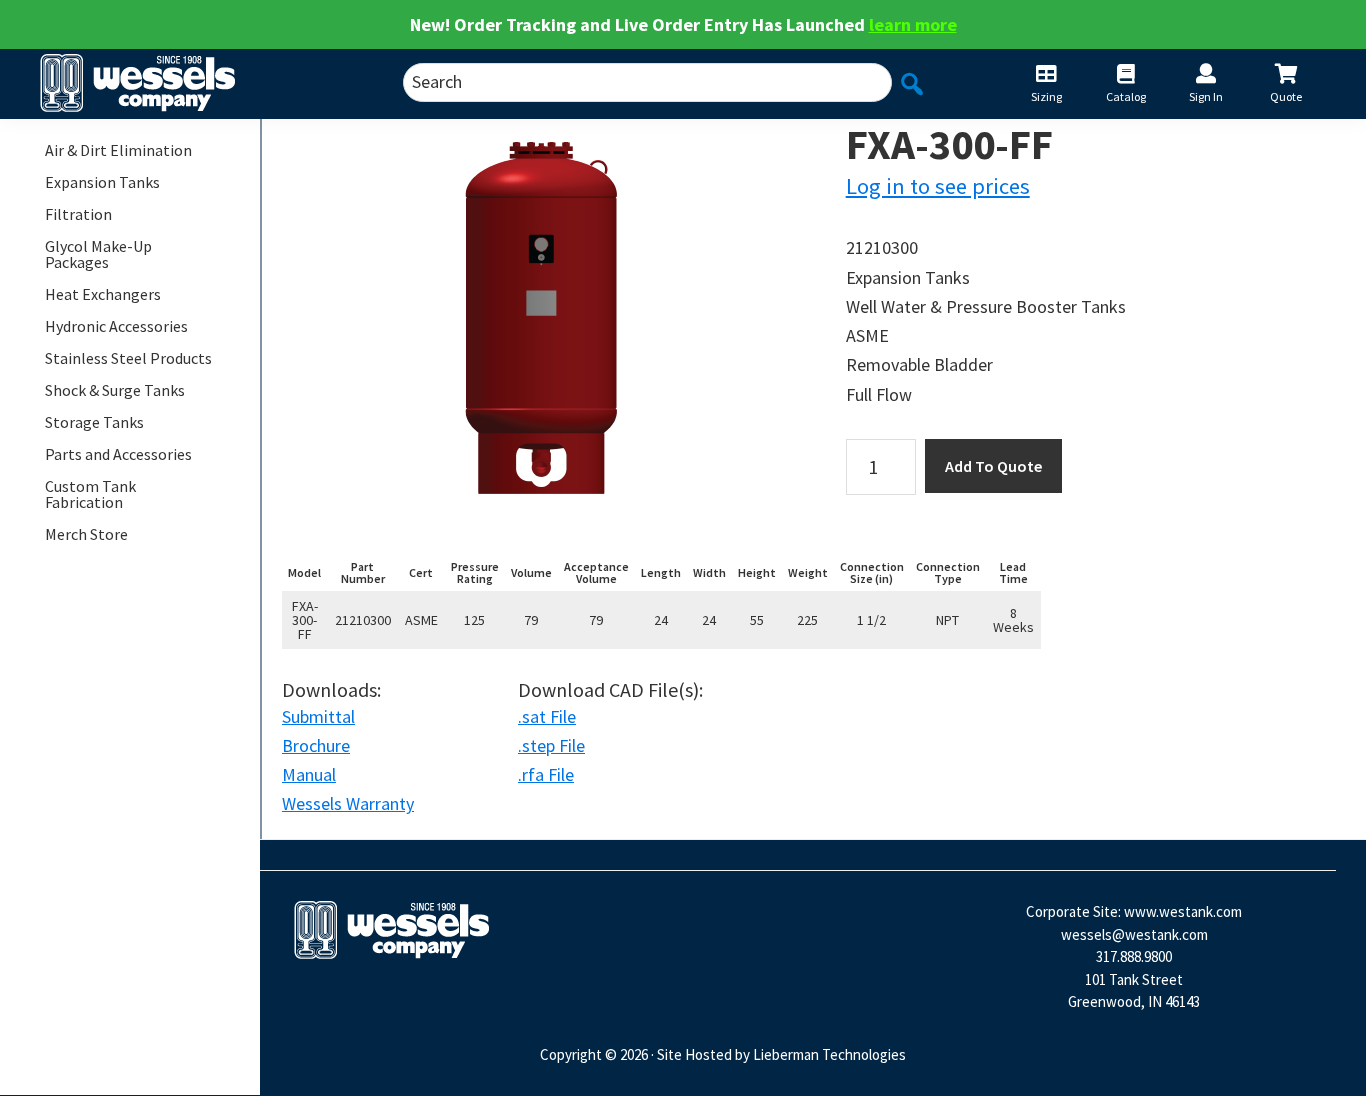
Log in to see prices (938, 186)
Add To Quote (993, 466)
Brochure (316, 745)
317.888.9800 (1134, 956)
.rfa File (546, 774)
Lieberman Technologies (829, 1054)
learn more (913, 24)
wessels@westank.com (1134, 934)
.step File (551, 745)
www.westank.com (1183, 911)
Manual (309, 774)
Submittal (318, 716)
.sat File (547, 716)
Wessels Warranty (348, 803)
